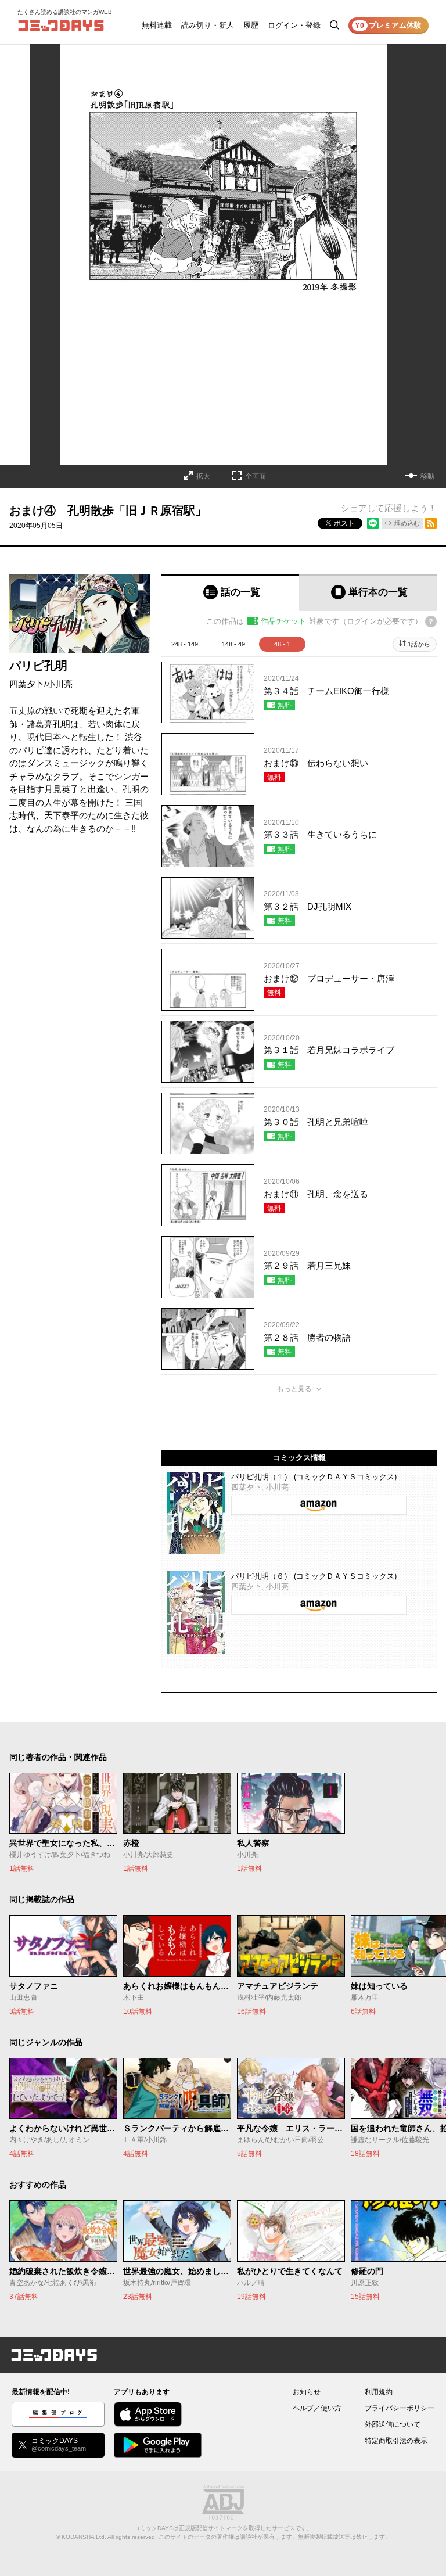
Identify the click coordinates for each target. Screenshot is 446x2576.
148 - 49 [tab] (233, 644)
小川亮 (60, 684)
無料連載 (157, 25)
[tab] (230, 593)
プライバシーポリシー (400, 2408)
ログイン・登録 (294, 25)
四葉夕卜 (27, 684)
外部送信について (393, 2424)
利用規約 (379, 2392)
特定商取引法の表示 (396, 2441)
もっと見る (294, 1389)
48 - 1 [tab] (282, 644)
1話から (419, 644)
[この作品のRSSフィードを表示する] (431, 523)
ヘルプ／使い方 (317, 2408)
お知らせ (307, 2392)
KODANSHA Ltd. (84, 2537)
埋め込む (407, 523)
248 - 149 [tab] (185, 644)
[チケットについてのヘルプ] (431, 621)
